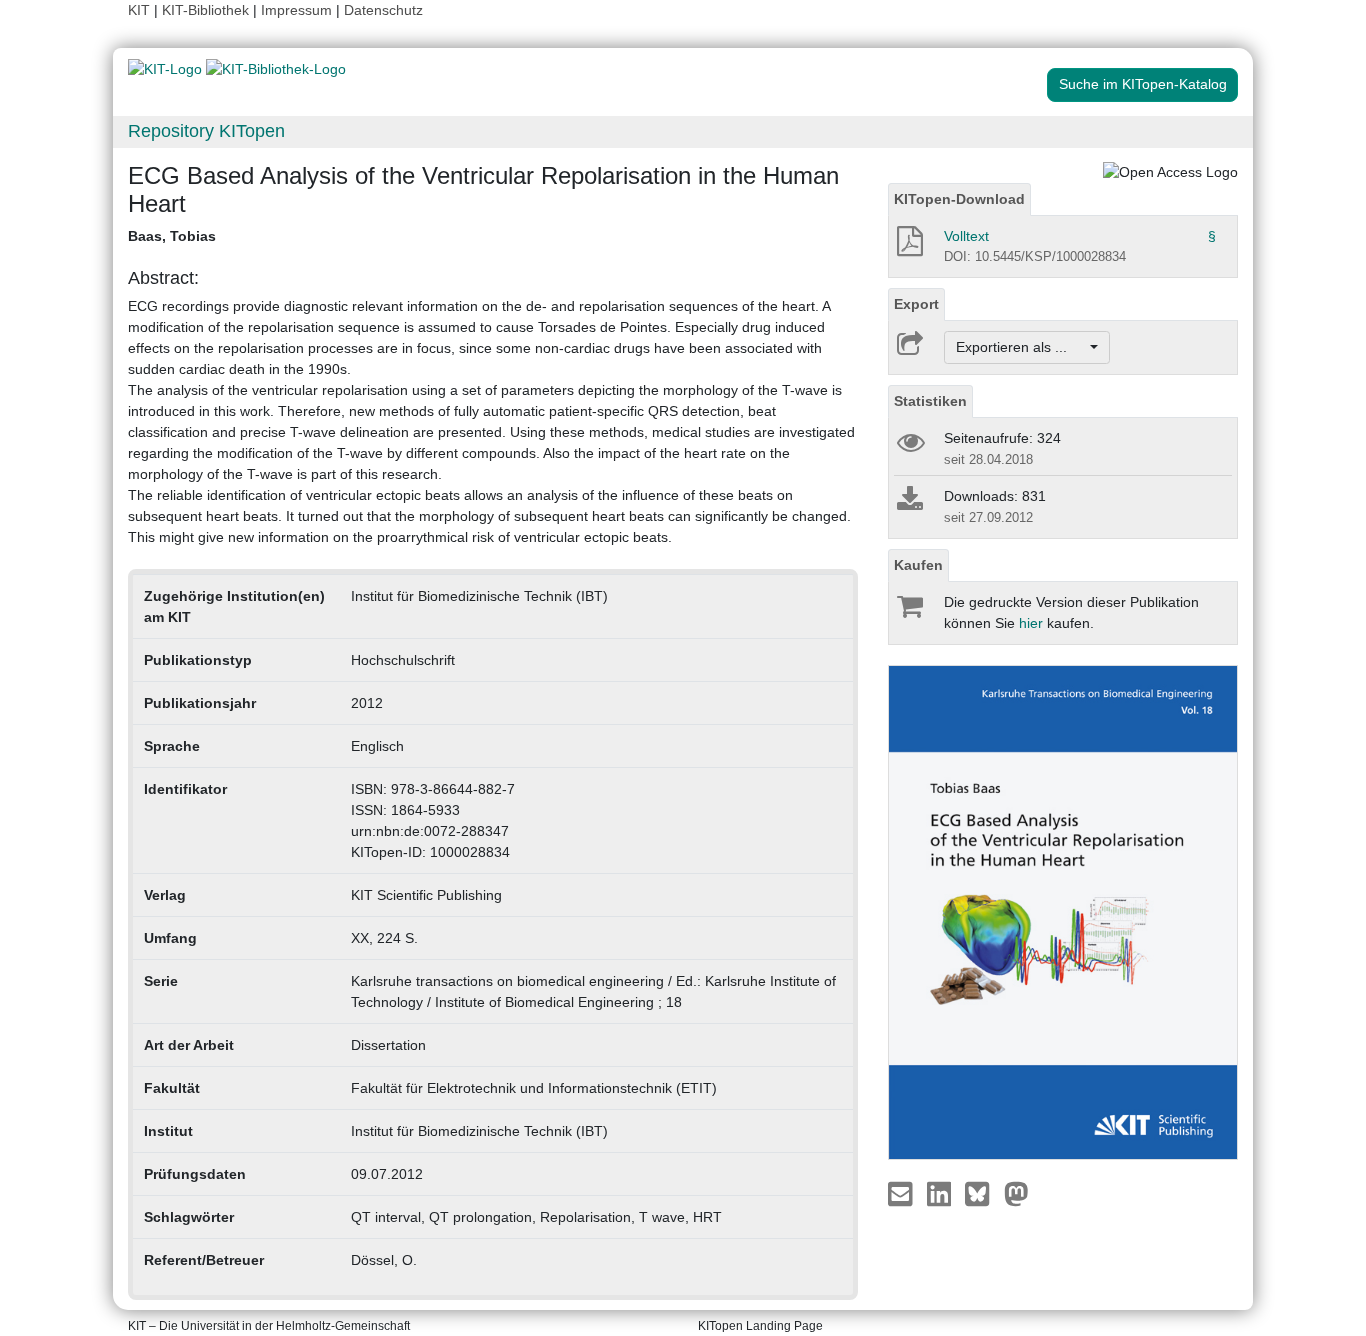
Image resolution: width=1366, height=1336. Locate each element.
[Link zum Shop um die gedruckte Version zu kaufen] (908, 611)
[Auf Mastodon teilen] (1016, 1193)
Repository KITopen (206, 131)
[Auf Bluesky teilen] (982, 1193)
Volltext (966, 236)
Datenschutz (383, 10)
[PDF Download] (908, 247)
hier (1031, 623)
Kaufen (918, 565)
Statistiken (930, 401)
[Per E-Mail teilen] (902, 1193)
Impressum (296, 10)
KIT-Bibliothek (207, 10)
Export (916, 304)
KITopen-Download (959, 199)
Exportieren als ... (1021, 347)
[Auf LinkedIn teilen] (941, 1193)
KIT (139, 10)
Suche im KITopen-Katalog (1143, 84)
